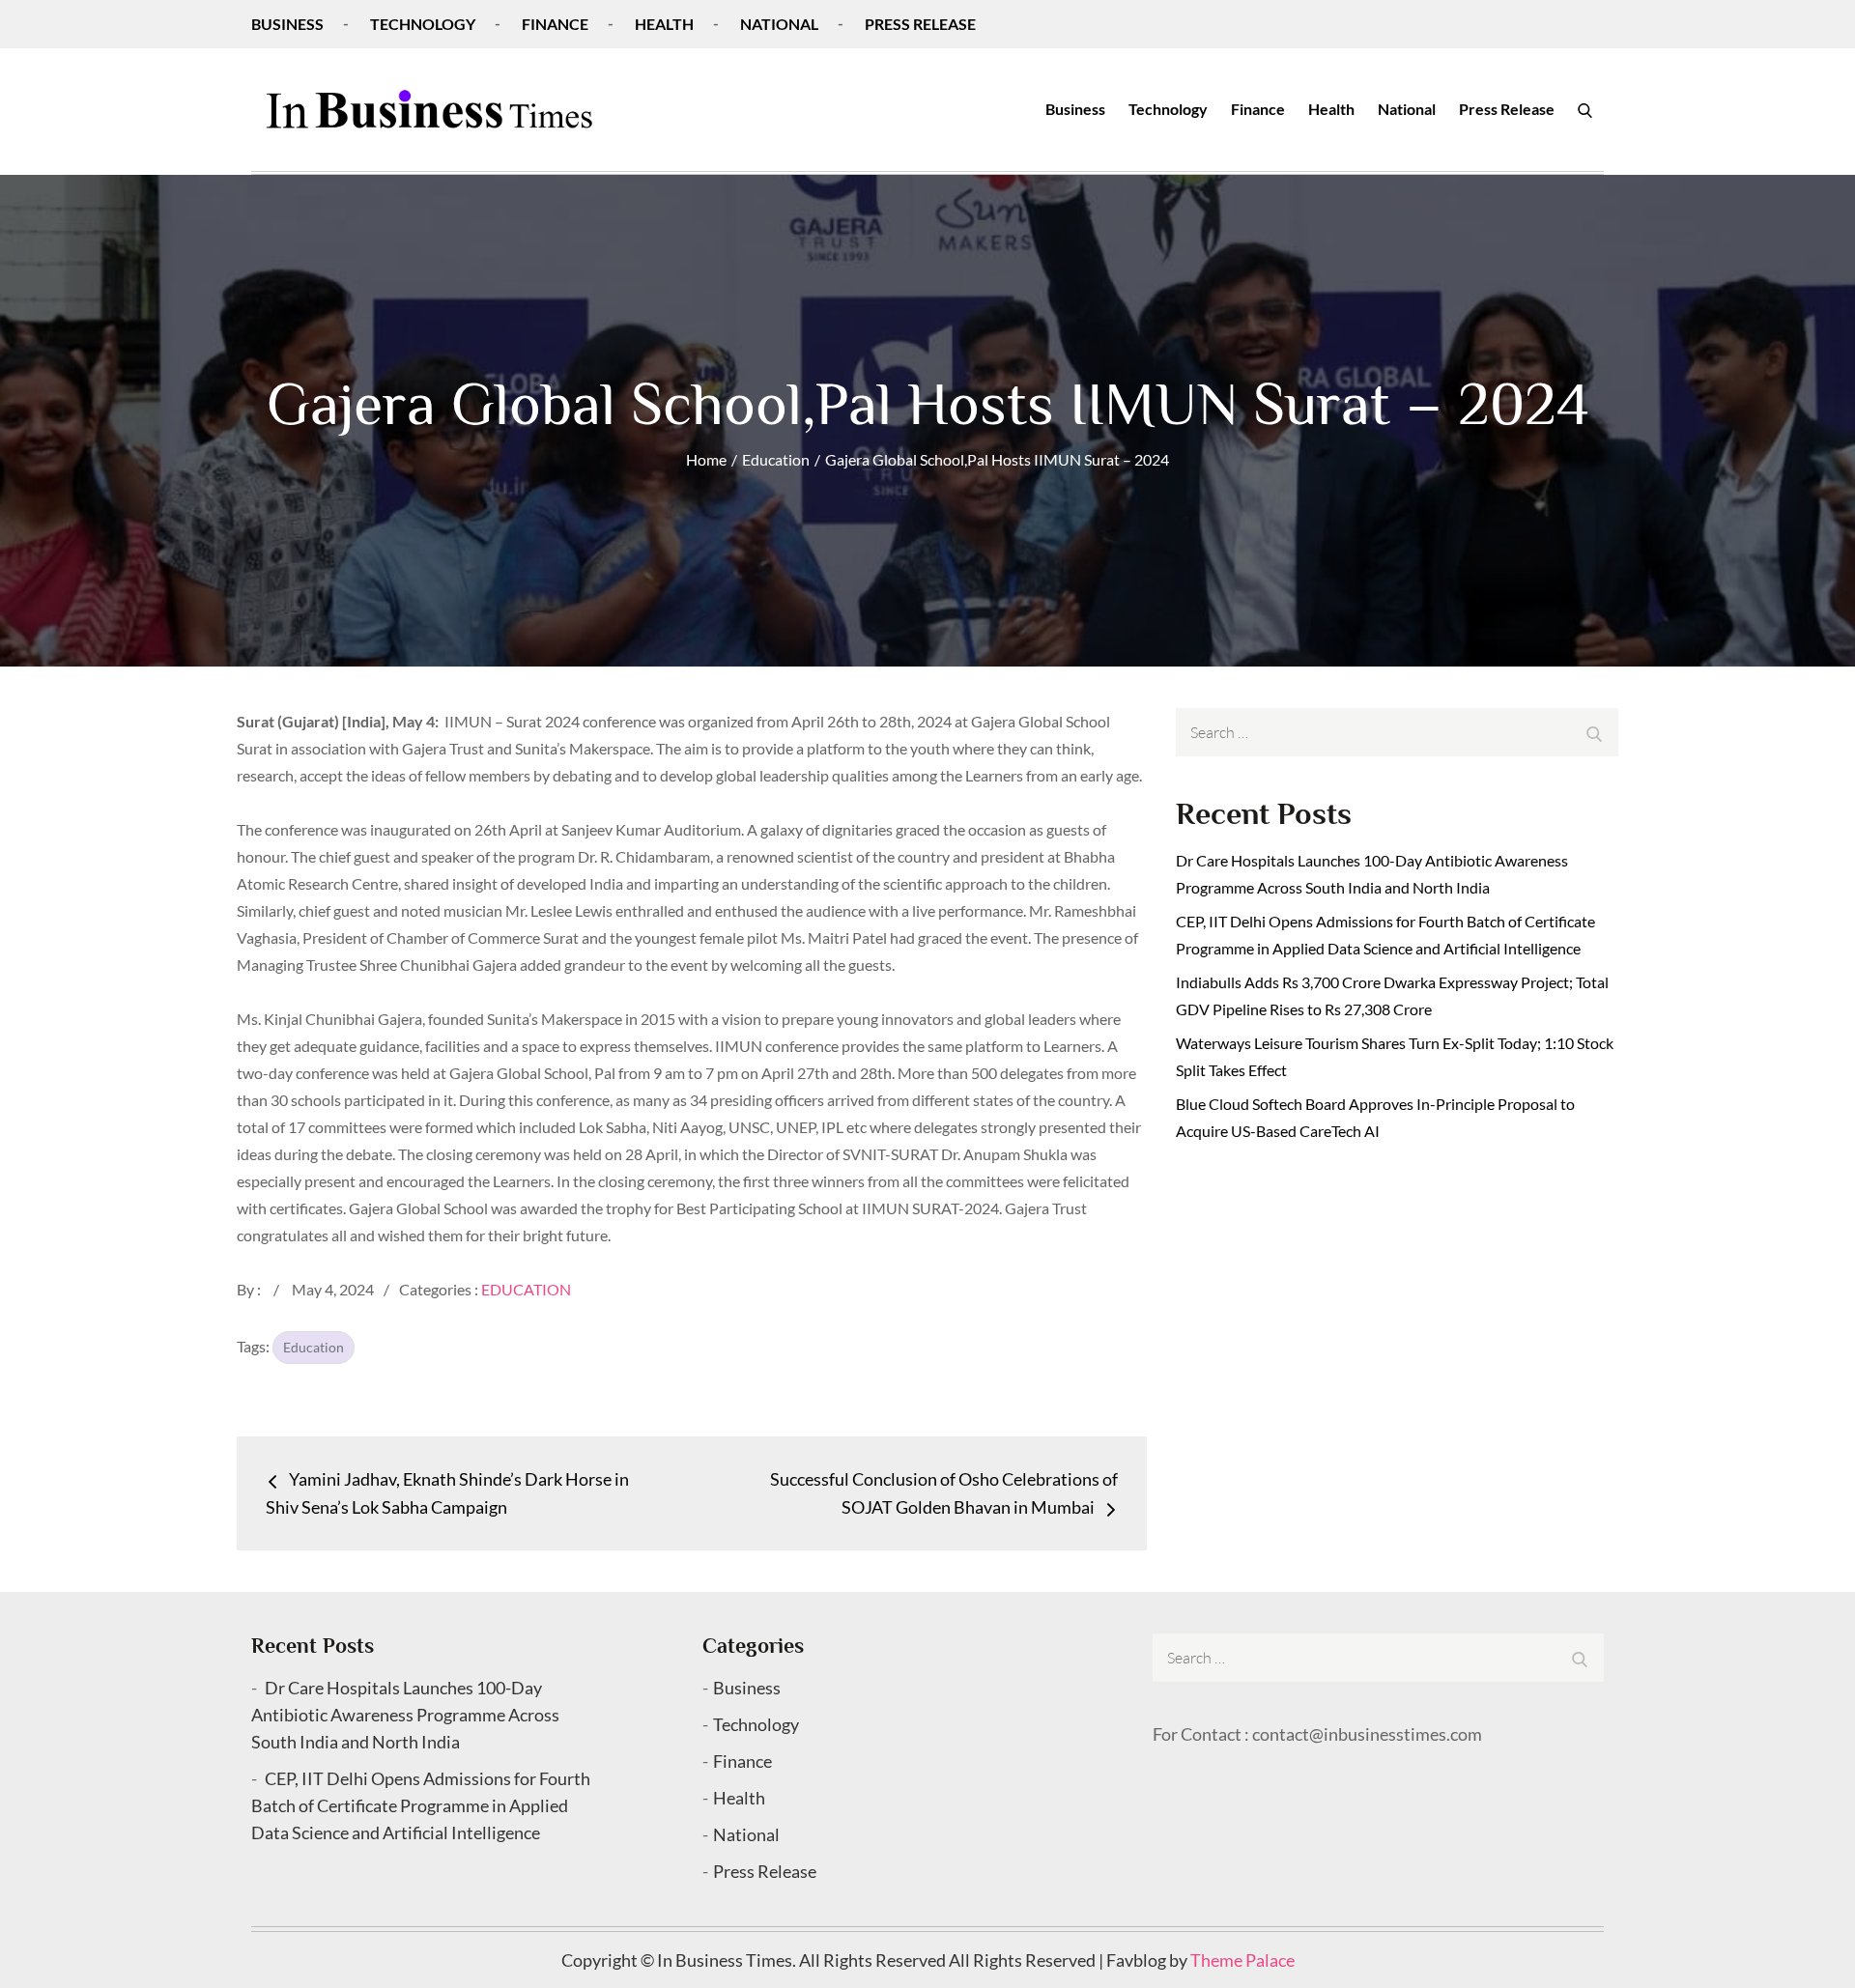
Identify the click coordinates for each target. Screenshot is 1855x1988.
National (779, 24)
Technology (423, 24)
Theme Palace (1242, 1960)
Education (526, 1289)
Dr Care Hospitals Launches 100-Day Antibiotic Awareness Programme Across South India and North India (405, 1715)
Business (287, 24)
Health (664, 24)
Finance (555, 24)
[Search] (1585, 109)
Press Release (920, 24)
